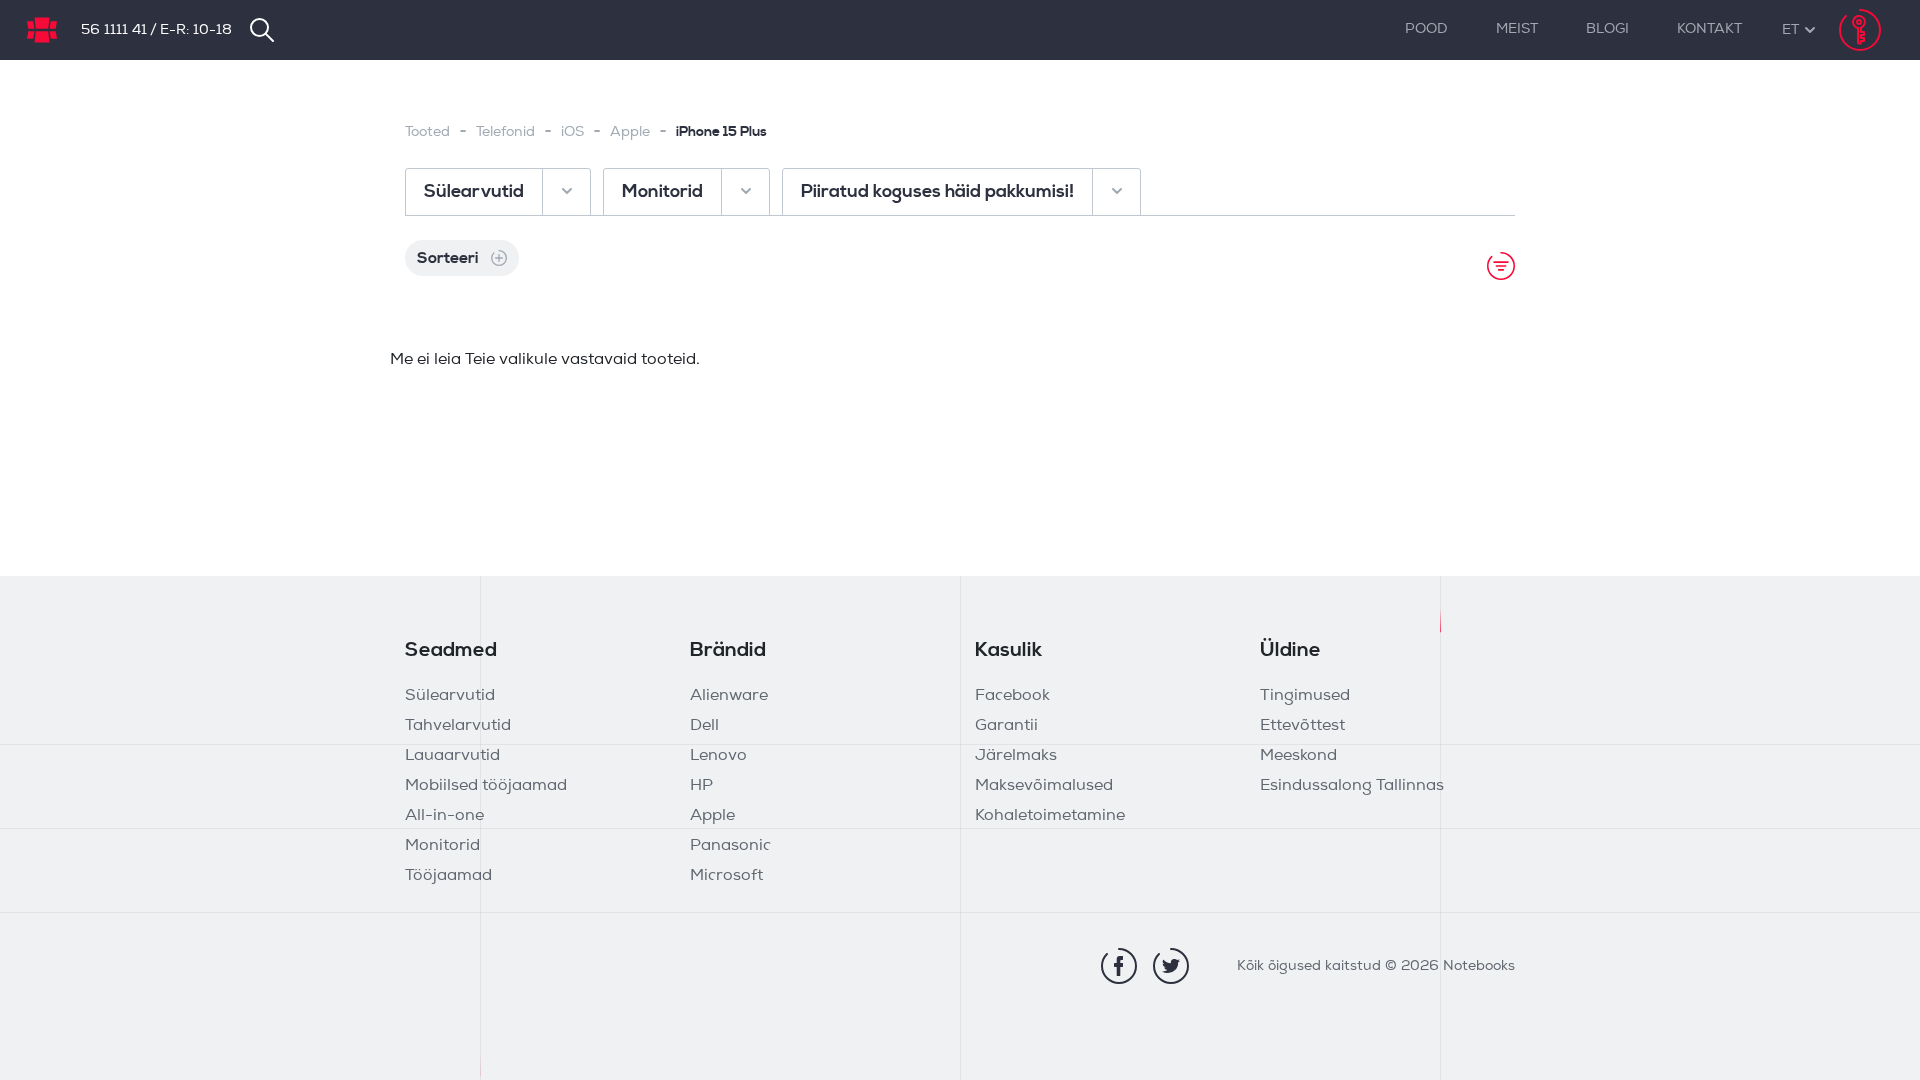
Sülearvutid (450, 696)
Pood (1426, 29)
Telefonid (505, 132)
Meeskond (1298, 756)
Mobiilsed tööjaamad (486, 786)
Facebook (1012, 696)
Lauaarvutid (452, 756)
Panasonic (730, 846)
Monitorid (442, 846)
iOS (572, 132)
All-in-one (444, 816)
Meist (1517, 29)
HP (701, 786)
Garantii (1006, 726)
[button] (1790, 30)
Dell (704, 726)
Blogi (1607, 29)
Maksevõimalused (1044, 786)
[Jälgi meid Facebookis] (1119, 966)
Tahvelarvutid (458, 726)
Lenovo (718, 756)
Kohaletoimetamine (1050, 816)
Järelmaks (1016, 756)
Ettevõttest (1302, 726)
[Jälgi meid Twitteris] (1171, 966)
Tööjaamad (448, 876)
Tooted (427, 132)
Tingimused (1305, 696)
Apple (630, 132)
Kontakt (1709, 29)
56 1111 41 (114, 30)
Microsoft (726, 876)
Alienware (729, 696)
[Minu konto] (1860, 30)
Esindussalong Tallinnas (1352, 786)
